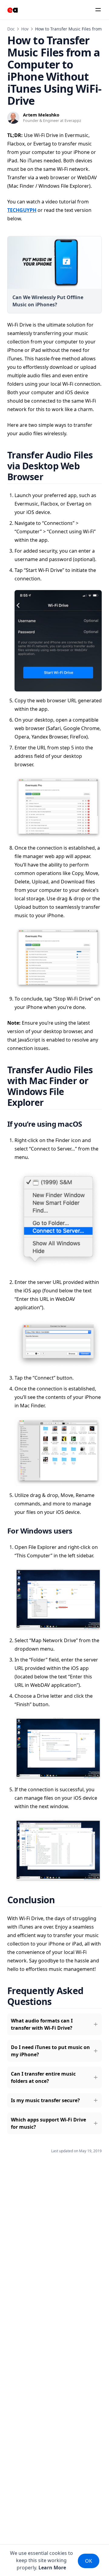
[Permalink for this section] (51, 477)
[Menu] (98, 10)
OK (89, 2561)
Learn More (52, 2568)
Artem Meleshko (41, 115)
